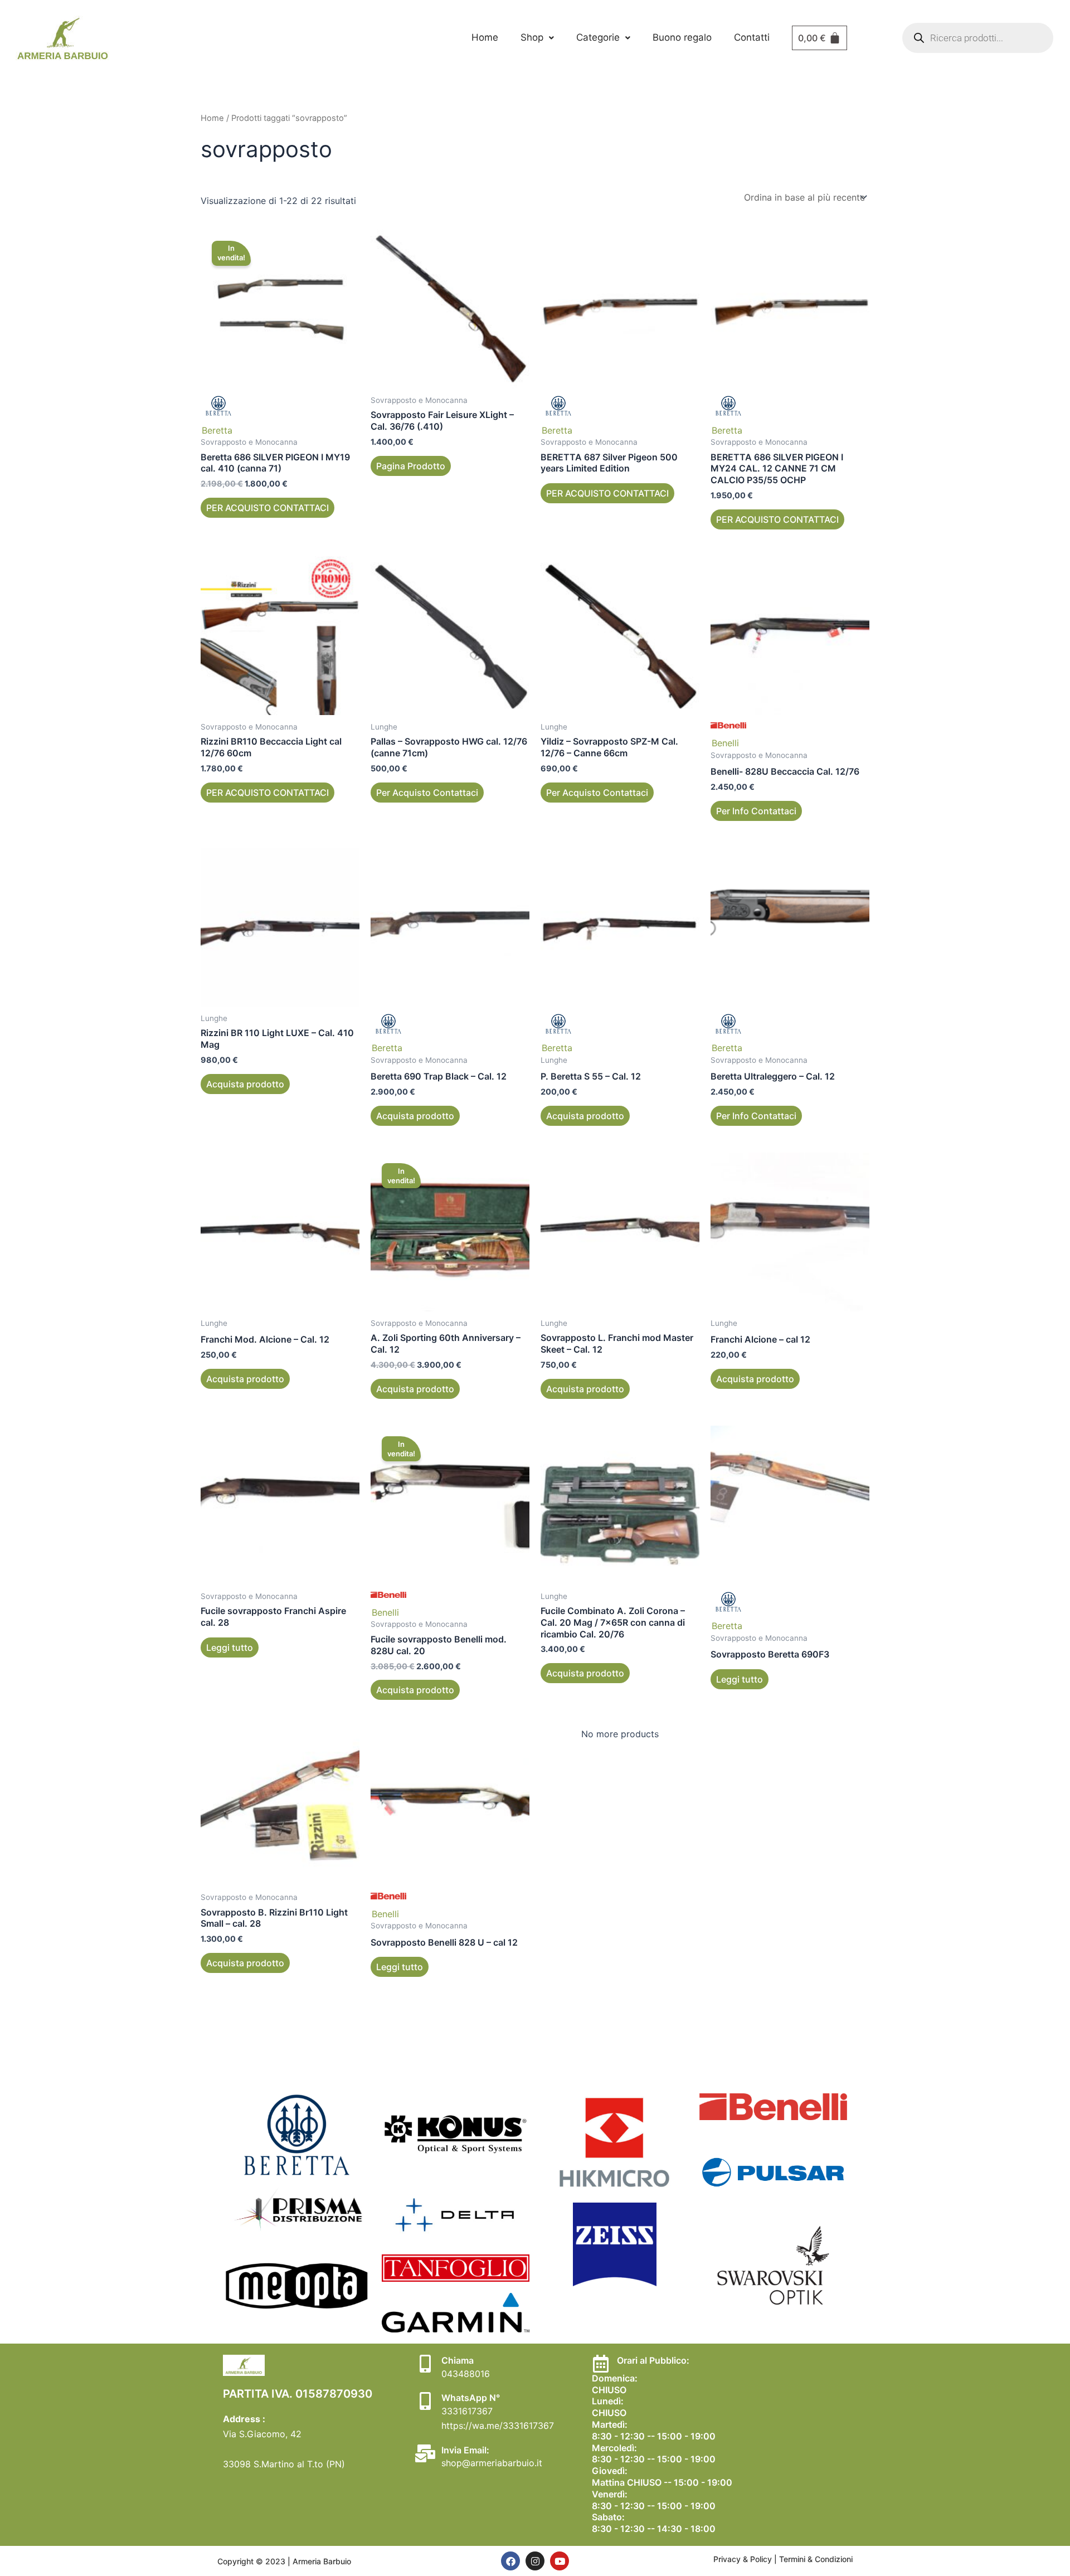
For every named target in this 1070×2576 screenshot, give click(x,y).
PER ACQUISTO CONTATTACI (267, 508)
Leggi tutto (230, 1647)
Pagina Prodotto (411, 466)
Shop (532, 37)
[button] (537, 38)
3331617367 (467, 2411)
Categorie (598, 37)
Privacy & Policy (744, 2559)
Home (485, 37)
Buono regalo (682, 37)
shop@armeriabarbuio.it (492, 2463)
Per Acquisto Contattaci (427, 793)
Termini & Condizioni (816, 2559)
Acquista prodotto (245, 1084)
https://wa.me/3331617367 (498, 2426)
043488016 (466, 2374)
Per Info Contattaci (756, 811)
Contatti (752, 37)
